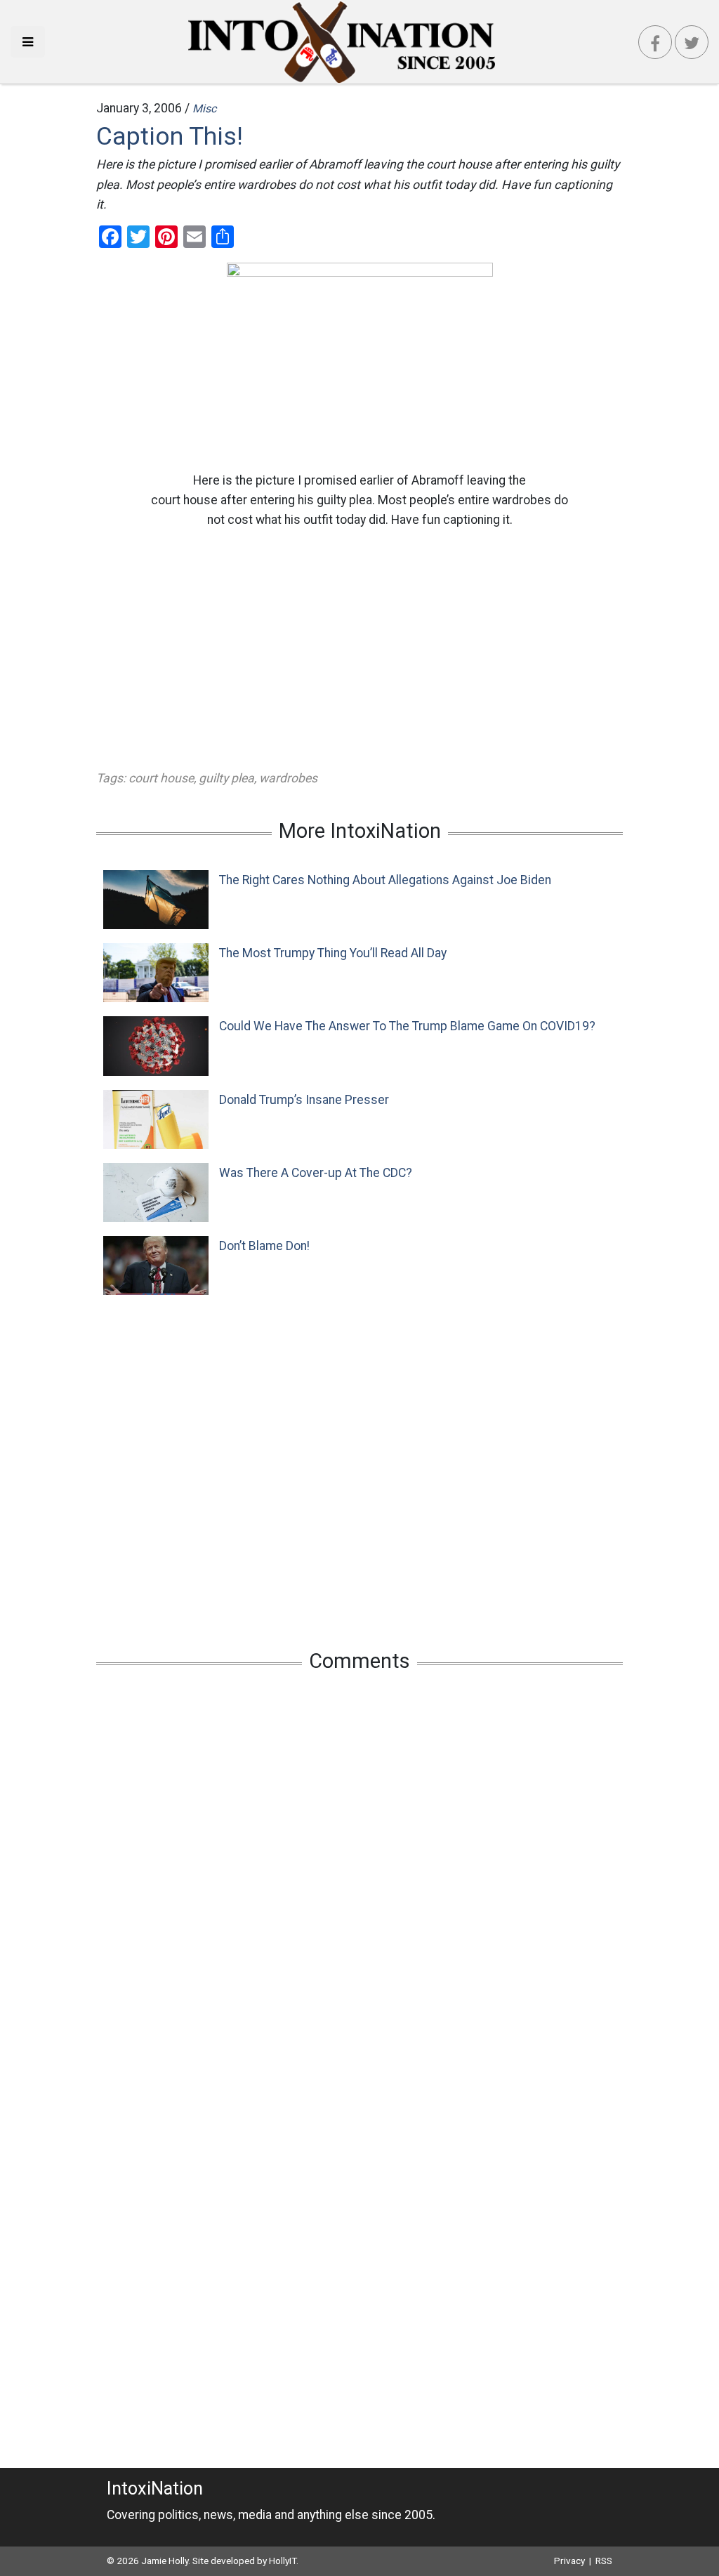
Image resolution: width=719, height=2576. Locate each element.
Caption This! (170, 136)
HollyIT (283, 2561)
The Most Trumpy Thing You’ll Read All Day (333, 953)
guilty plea (226, 778)
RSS (604, 2561)
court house (161, 778)
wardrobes (288, 778)
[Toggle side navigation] (28, 42)
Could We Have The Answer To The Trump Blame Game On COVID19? (407, 1026)
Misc (204, 109)
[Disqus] (359, 1869)
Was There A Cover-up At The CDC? (316, 1173)
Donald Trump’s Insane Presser (304, 1100)
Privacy (569, 2561)
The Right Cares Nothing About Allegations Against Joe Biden (385, 880)
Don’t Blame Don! (264, 1246)
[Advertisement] (359, 649)
